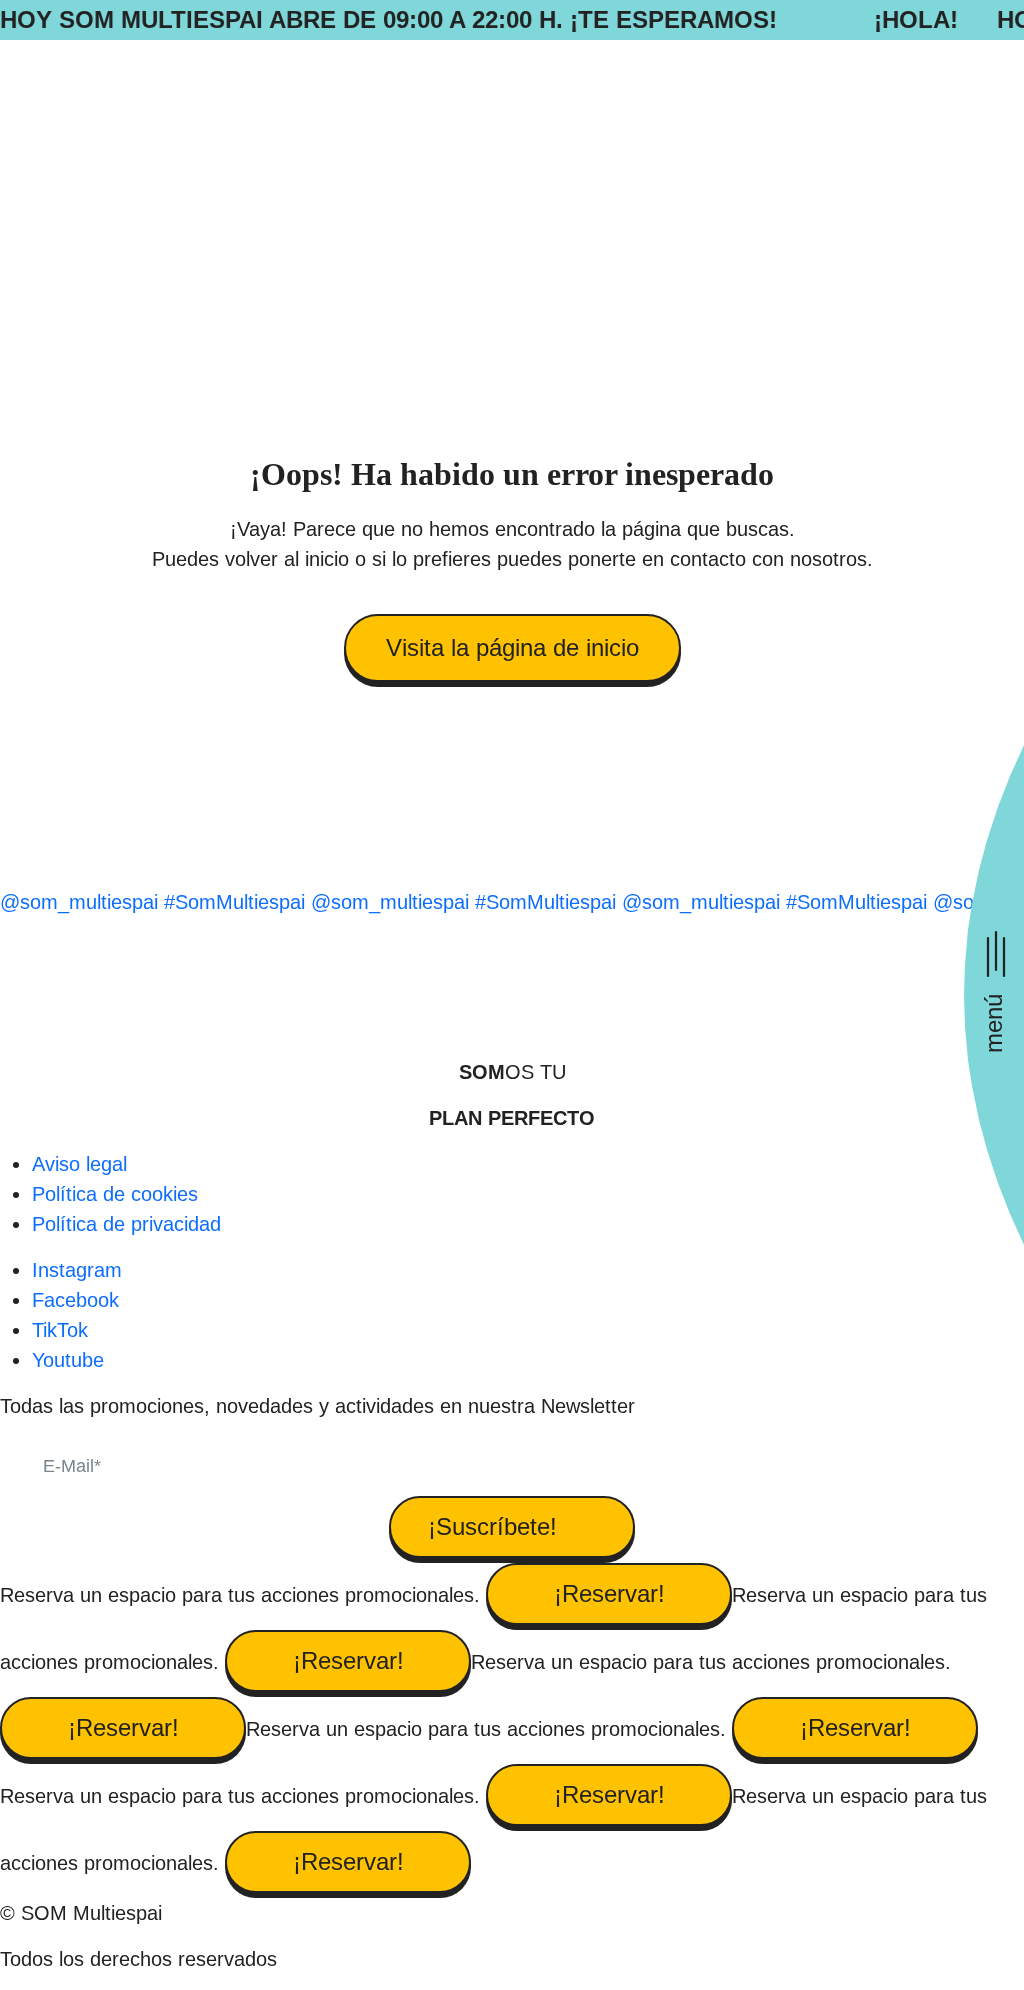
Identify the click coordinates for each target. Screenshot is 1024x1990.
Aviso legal (79, 1164)
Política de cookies (115, 1194)
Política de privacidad (126, 1224)
